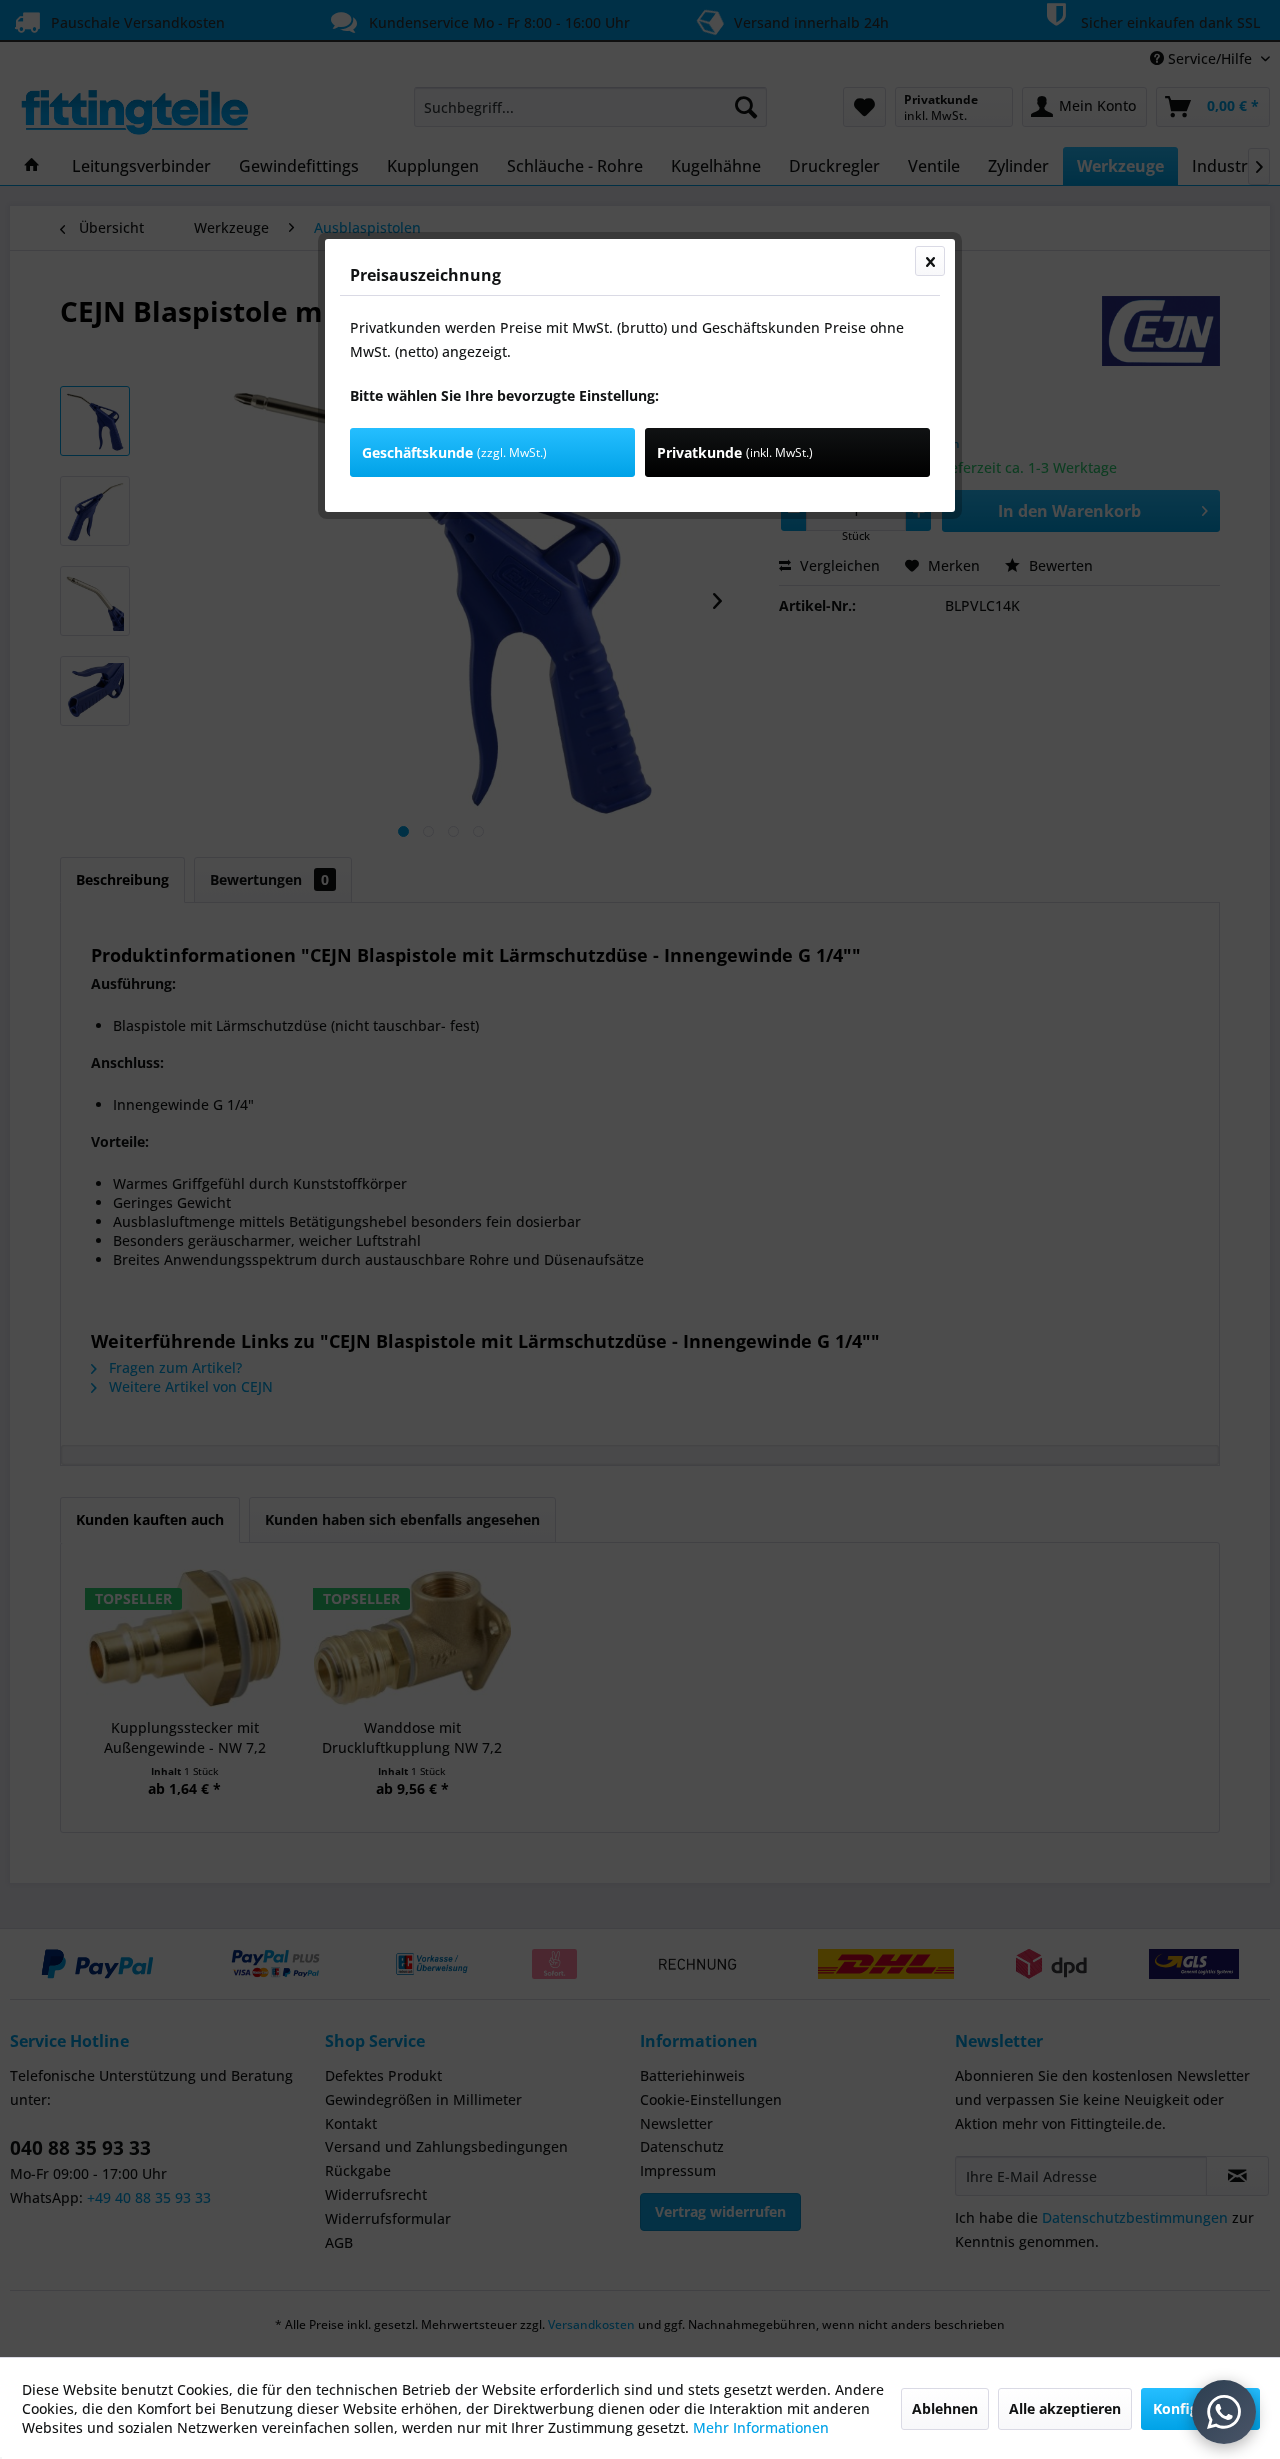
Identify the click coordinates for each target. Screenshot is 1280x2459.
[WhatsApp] (1224, 2412)
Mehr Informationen (761, 2427)
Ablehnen (945, 2408)
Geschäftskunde (454, 452)
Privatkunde (735, 452)
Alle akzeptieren (1065, 2408)
